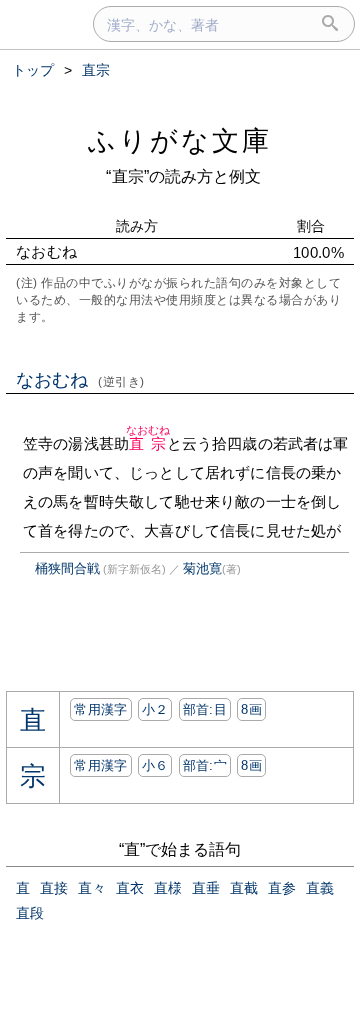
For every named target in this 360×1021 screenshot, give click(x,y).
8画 (251, 709)
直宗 (148, 443)
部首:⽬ (205, 709)
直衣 (130, 888)
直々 (92, 888)
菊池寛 (202, 568)
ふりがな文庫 (180, 140)
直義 (320, 888)
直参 (282, 888)
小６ (155, 765)
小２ (155, 709)
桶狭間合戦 (67, 568)
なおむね (80, 380)
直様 (168, 888)
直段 (30, 913)
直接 (54, 888)
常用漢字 (100, 709)
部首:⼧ (205, 765)
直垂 (206, 888)
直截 (244, 888)
